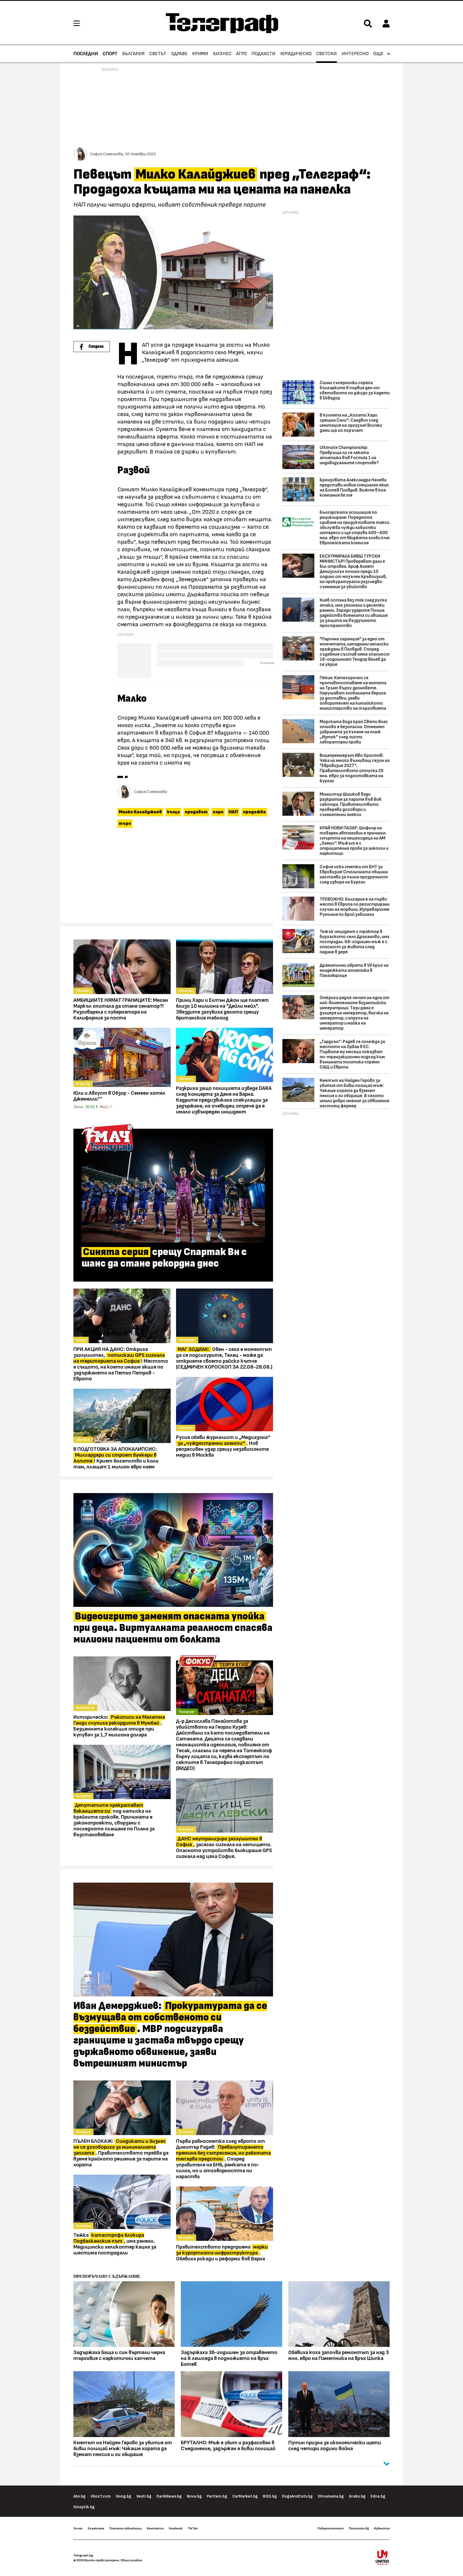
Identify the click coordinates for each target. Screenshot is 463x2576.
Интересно (355, 54)
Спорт (110, 54)
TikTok (193, 2528)
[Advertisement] (173, 878)
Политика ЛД (359, 2528)
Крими (200, 54)
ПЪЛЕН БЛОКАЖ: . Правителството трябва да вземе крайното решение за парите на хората (121, 2153)
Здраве (179, 54)
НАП (233, 812)
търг (125, 824)
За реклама (96, 2528)
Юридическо (296, 54)
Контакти (155, 2528)
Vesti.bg (144, 2496)
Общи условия (131, 2560)
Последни (86, 54)
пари (218, 812)
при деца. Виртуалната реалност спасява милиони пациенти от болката (173, 1628)
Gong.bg (124, 2496)
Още (378, 54)
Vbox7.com (101, 2496)
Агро (241, 54)
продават (196, 812)
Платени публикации (126, 2528)
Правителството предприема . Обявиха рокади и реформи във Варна (222, 2253)
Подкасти (263, 54)
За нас (78, 2528)
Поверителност (331, 2528)
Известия (382, 2528)
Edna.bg (378, 2496)
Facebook (176, 2528)
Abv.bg (79, 2496)
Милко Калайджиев (140, 812)
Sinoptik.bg (84, 2507)
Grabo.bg (357, 2496)
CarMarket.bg (245, 2496)
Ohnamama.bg (331, 2496)
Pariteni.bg (217, 2496)
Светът (158, 54)
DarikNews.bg (169, 2496)
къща (173, 812)
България (133, 54)
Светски (326, 54)
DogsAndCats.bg (297, 2496)
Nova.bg (194, 2496)
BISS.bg (270, 2496)
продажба (254, 812)
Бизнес (222, 54)
